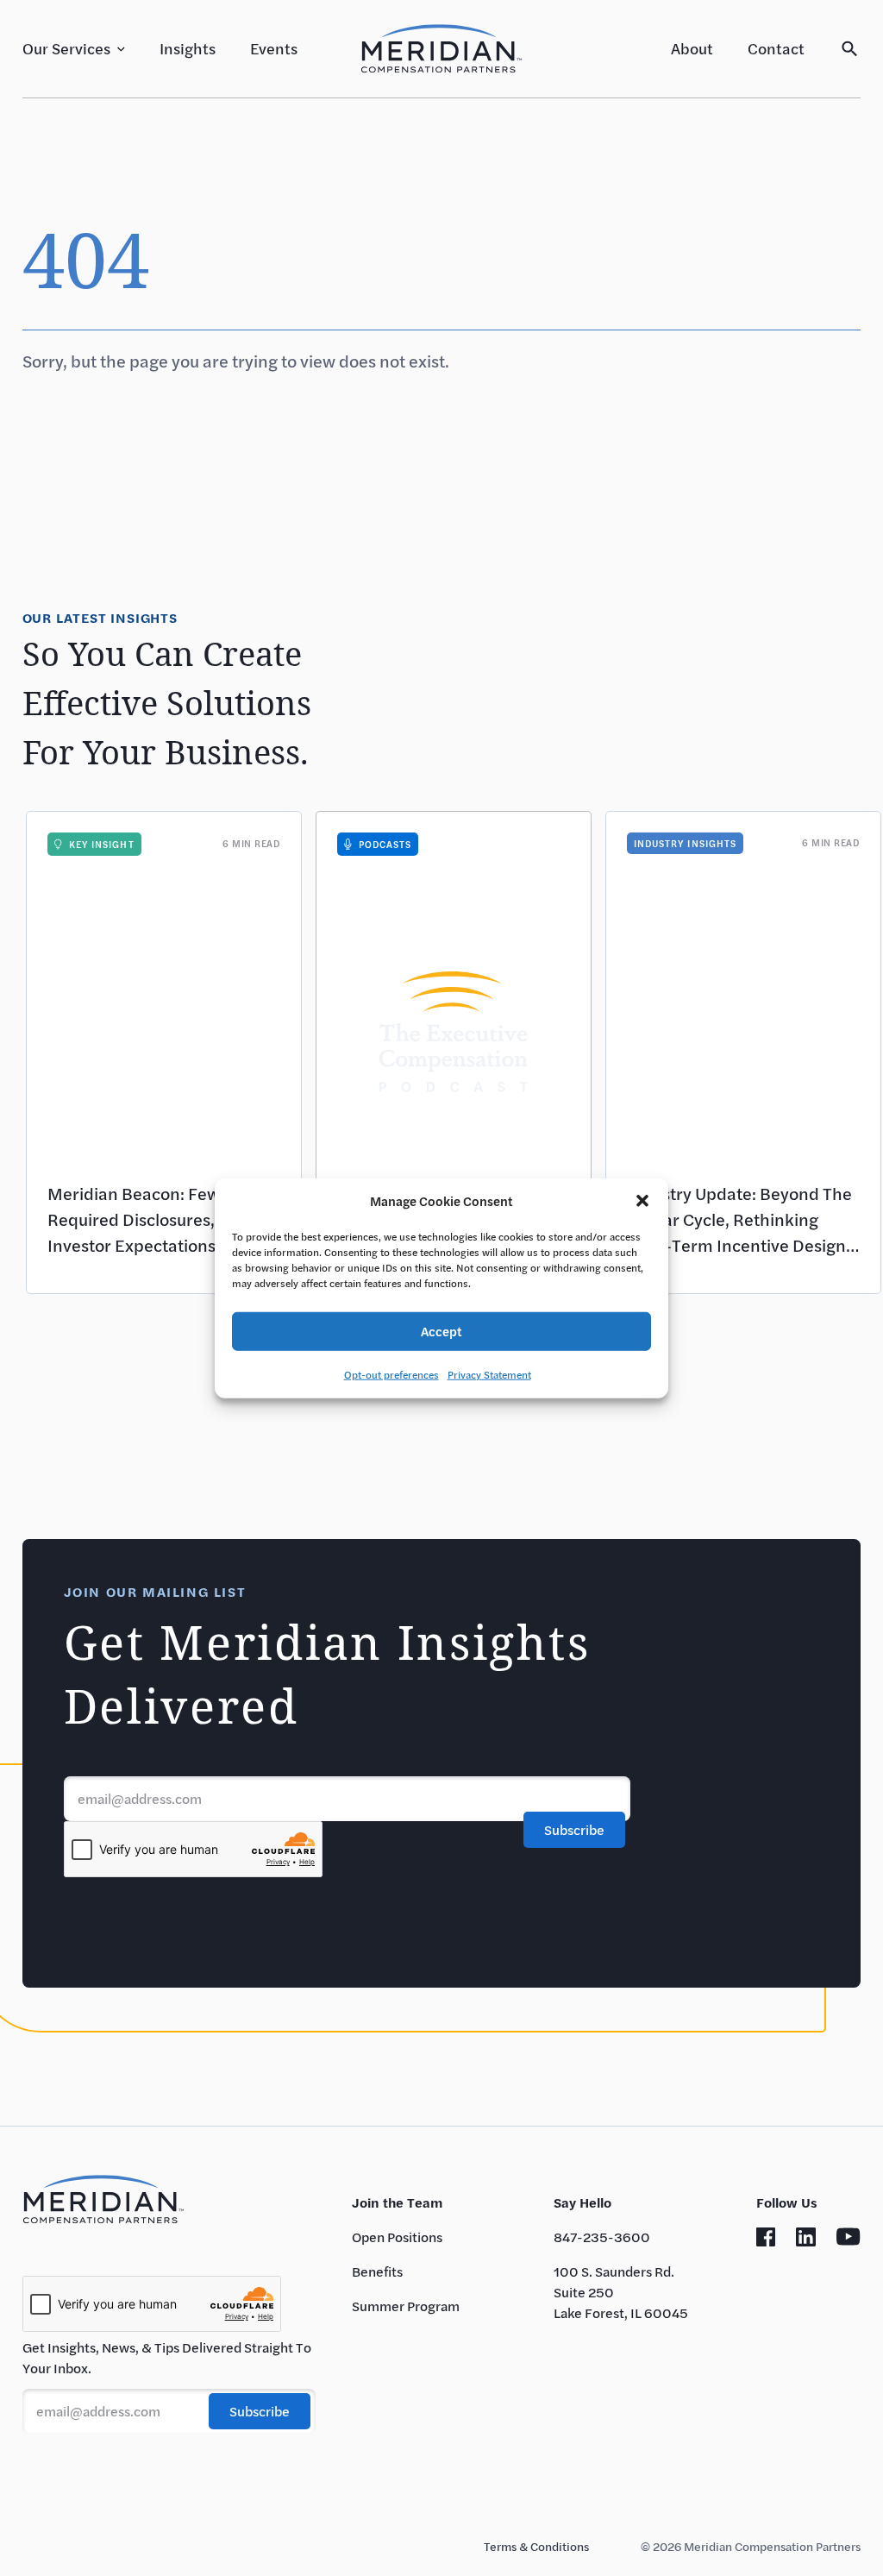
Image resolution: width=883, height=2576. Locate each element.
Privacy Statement (489, 1373)
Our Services (66, 48)
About (692, 48)
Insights (188, 48)
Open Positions (397, 2237)
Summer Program (406, 2306)
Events (274, 48)
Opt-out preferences (391, 1373)
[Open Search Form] (850, 49)
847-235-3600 (602, 2237)
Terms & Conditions (536, 2546)
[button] (642, 1201)
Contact (776, 48)
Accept (441, 1331)
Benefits (377, 2271)
